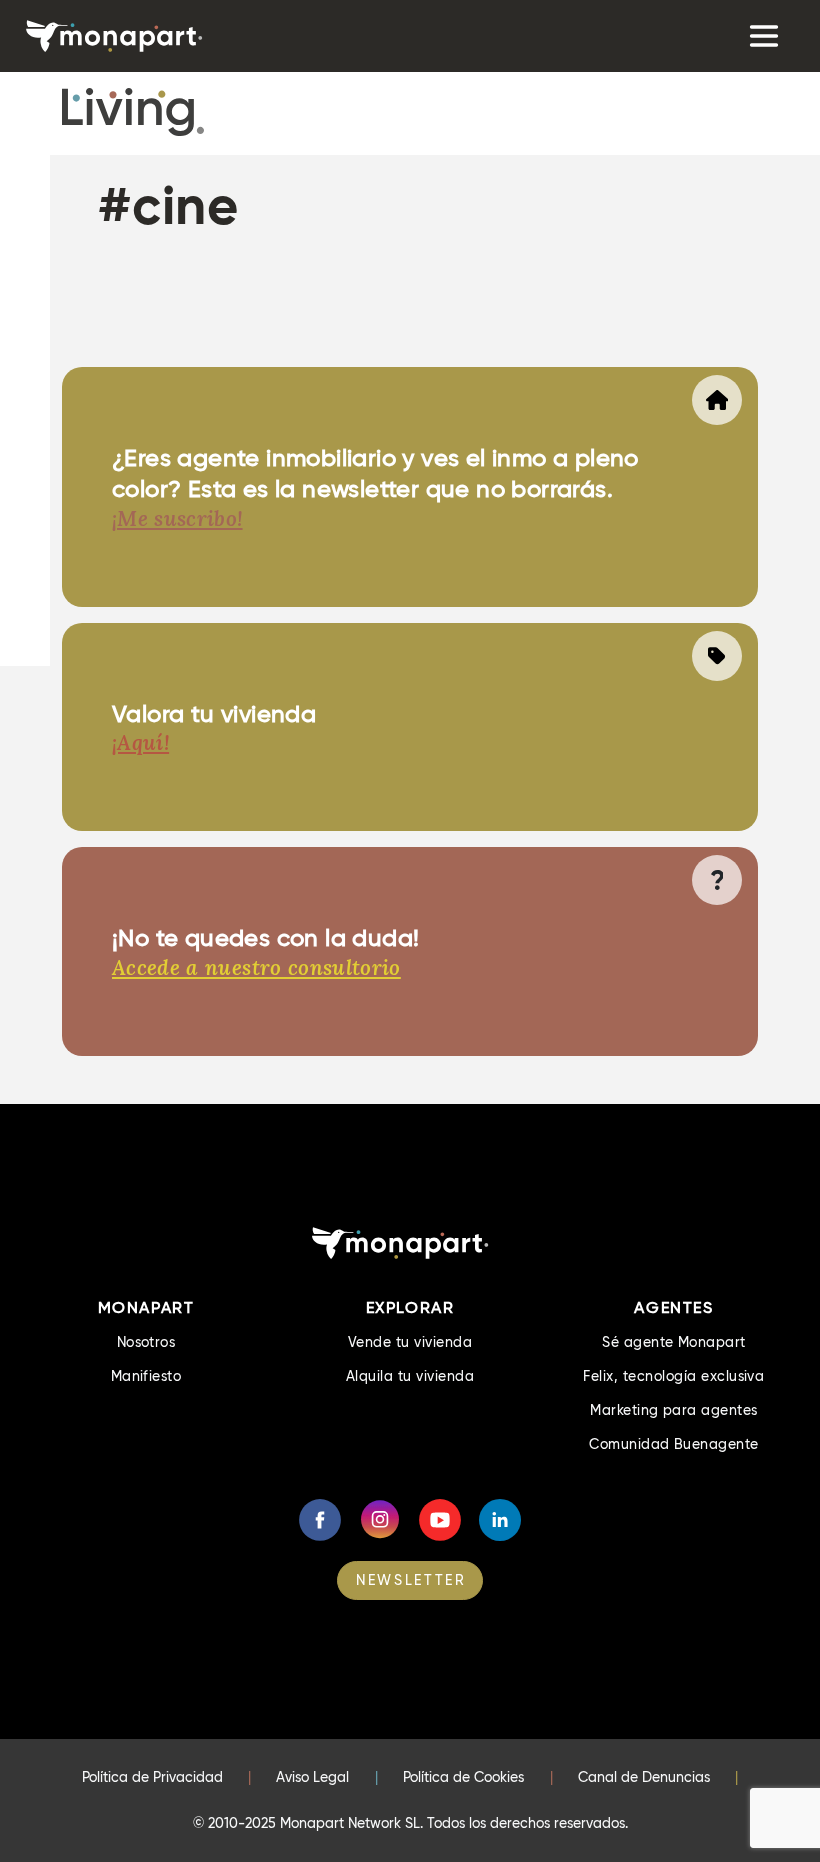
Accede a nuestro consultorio (256, 967)
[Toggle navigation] (761, 36)
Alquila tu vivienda (410, 1376)
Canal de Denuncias (644, 1777)
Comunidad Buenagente (674, 1444)
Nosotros (146, 1342)
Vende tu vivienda (410, 1342)
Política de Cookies (463, 1777)
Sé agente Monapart (674, 1342)
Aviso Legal (312, 1777)
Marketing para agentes (674, 1410)
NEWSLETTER (411, 1580)
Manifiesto (146, 1376)
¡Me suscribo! (177, 518)
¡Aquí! (140, 742)
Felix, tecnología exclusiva (673, 1376)
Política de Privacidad (152, 1777)
